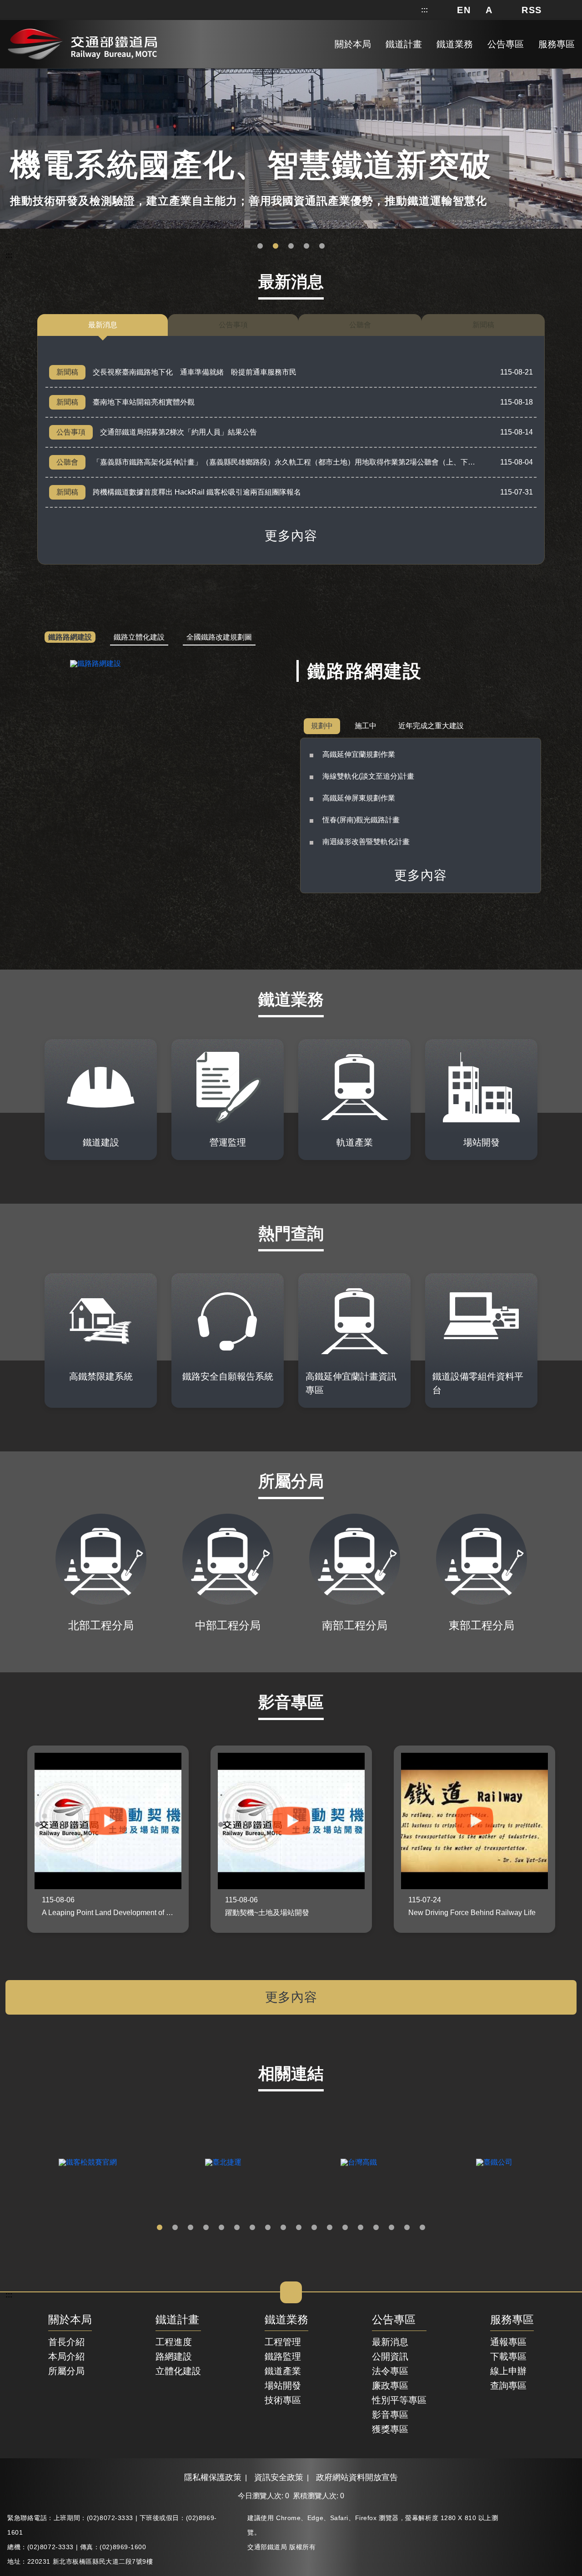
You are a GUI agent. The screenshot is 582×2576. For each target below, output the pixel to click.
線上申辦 (508, 2371)
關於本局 (70, 2320)
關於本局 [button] (353, 44)
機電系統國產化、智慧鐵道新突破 (276, 246)
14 (361, 2228)
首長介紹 (66, 2342)
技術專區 (283, 2400)
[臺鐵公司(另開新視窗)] (494, 2162)
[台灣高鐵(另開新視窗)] (359, 2162)
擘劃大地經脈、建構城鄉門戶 (306, 246)
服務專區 (512, 2320)
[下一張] (572, 1839)
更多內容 (291, 536)
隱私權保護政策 (213, 2477)
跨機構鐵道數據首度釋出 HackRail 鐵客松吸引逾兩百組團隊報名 (197, 492)
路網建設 (174, 2356)
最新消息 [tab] (103, 325)
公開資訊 (390, 2356)
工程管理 (283, 2342)
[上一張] (10, 1839)
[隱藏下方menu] (291, 2292)
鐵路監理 (283, 2356)
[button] (464, 10)
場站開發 (283, 2386)
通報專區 (508, 2342)
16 (391, 2228)
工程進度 (174, 2342)
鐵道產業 (283, 2371)
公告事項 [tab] (233, 325)
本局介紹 (66, 2356)
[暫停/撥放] (573, 70)
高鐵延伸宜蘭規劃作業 (359, 754)
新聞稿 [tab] (483, 325)
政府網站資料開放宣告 (357, 2477)
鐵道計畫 (177, 2320)
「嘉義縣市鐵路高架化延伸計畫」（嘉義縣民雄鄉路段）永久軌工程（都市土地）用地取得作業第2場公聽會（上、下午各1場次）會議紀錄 (315, 462)
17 (407, 2228)
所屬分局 (66, 2371)
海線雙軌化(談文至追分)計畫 (368, 776)
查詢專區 (508, 2386)
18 (422, 2228)
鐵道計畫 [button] (404, 44)
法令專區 (390, 2371)
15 (376, 2228)
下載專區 (508, 2356)
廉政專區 (390, 2386)
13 (345, 2228)
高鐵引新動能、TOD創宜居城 (322, 246)
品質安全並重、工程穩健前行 (291, 246)
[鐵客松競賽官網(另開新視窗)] (88, 2162)
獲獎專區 (390, 2429)
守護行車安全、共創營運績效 (260, 246)
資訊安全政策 (279, 2477)
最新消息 (390, 2342)
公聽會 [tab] (360, 325)
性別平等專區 (399, 2400)
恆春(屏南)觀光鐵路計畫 (361, 820)
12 (330, 2228)
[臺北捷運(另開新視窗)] (223, 2162)
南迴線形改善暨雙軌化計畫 (366, 842)
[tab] (70, 638)
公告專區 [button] (506, 44)
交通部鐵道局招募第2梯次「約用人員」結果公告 (178, 432)
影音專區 (390, 2415)
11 (314, 2228)
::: (424, 10)
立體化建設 (178, 2371)
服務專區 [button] (557, 44)
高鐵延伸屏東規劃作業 (359, 798)
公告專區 (394, 2320)
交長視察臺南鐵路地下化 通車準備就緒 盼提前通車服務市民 (195, 372)
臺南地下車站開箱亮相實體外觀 (144, 402)
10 (299, 2228)
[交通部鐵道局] (82, 42)
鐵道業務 (286, 2320)
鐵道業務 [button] (455, 44)
